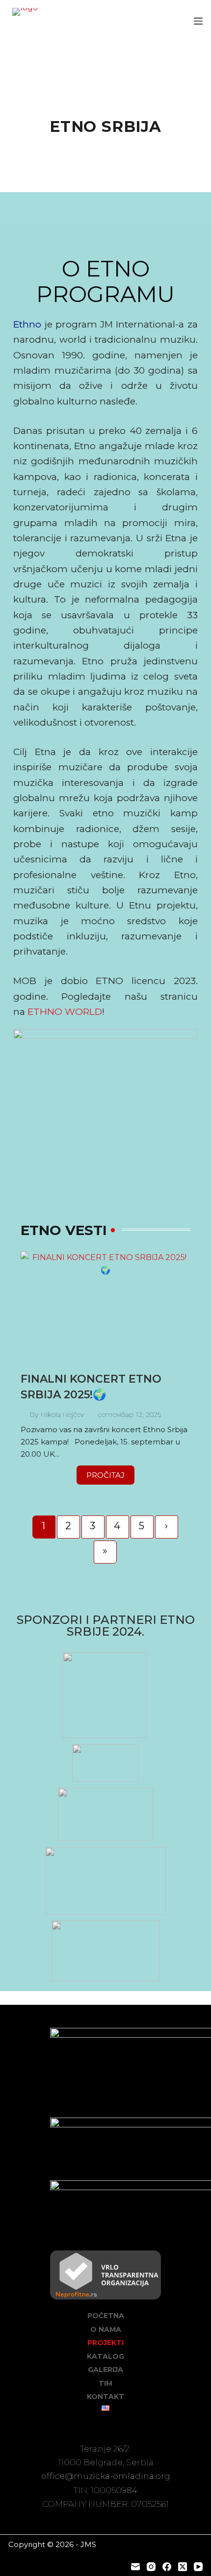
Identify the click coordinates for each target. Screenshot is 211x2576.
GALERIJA (105, 2370)
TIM (105, 2383)
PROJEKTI (105, 2343)
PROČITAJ (105, 1475)
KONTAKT (105, 2397)
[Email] (135, 2567)
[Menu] (198, 21)
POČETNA (106, 2316)
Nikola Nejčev (62, 1415)
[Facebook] (167, 2567)
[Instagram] (151, 2567)
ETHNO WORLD (65, 1012)
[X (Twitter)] (183, 2567)
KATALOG (105, 2356)
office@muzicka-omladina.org (106, 2476)
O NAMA (106, 2329)
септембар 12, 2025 (130, 1415)
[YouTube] (198, 2567)
